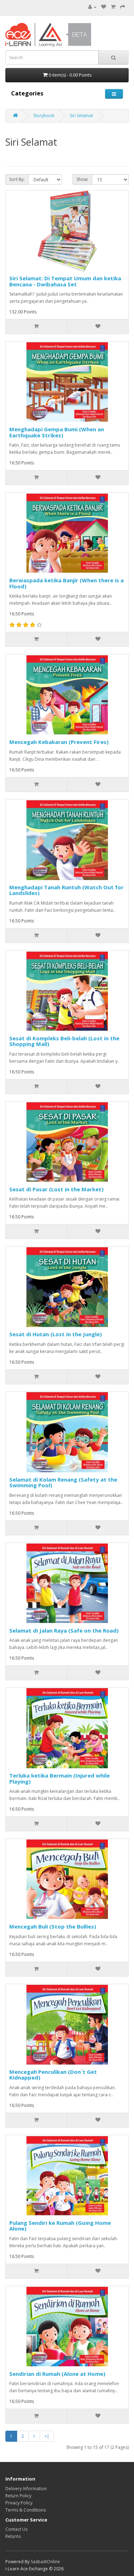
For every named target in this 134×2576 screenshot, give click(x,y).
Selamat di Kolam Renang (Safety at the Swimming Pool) (63, 1482)
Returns (13, 2536)
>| (47, 2436)
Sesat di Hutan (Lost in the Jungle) (56, 1334)
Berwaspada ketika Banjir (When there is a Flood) (66, 583)
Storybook (44, 116)
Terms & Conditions (26, 2510)
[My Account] (92, 7)
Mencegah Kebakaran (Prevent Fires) (59, 742)
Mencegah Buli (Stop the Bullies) (53, 1926)
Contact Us (16, 2529)
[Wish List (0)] (104, 7)
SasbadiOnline (45, 2562)
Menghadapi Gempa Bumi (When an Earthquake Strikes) (57, 432)
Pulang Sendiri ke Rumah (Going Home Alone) (60, 2226)
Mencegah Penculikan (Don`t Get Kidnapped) (53, 2075)
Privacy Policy (19, 2503)
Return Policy (18, 2496)
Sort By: (17, 179)
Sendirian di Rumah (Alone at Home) (57, 2374)
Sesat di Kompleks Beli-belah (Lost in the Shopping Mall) (64, 1041)
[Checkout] (123, 7)
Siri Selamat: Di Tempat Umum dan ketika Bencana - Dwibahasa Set (65, 281)
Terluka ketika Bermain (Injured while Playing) (59, 1778)
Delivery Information (26, 2489)
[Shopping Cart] (113, 7)
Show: (82, 179)
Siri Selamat (81, 116)
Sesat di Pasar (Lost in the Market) (56, 1189)
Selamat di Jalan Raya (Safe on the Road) (64, 1630)
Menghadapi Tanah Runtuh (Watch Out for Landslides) (66, 890)
